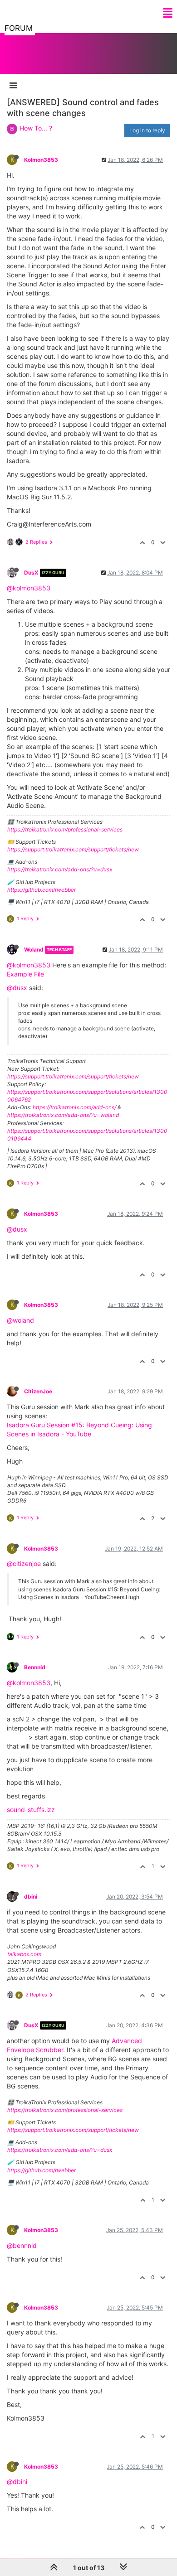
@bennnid (22, 2245)
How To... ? (36, 128)
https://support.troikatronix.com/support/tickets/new (73, 849)
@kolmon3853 (29, 588)
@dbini (17, 2482)
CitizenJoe (38, 1391)
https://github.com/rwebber (42, 890)
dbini (31, 1897)
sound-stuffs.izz (31, 1810)
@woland (20, 1320)
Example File (25, 974)
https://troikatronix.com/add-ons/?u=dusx (60, 869)
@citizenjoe (24, 1563)
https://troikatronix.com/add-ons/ (74, 1107)
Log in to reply (147, 130)
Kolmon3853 (41, 160)
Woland (34, 950)
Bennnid (35, 1667)
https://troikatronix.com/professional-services (65, 829)
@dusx (17, 988)
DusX (31, 573)
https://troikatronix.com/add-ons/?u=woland (63, 1115)
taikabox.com (24, 1954)
